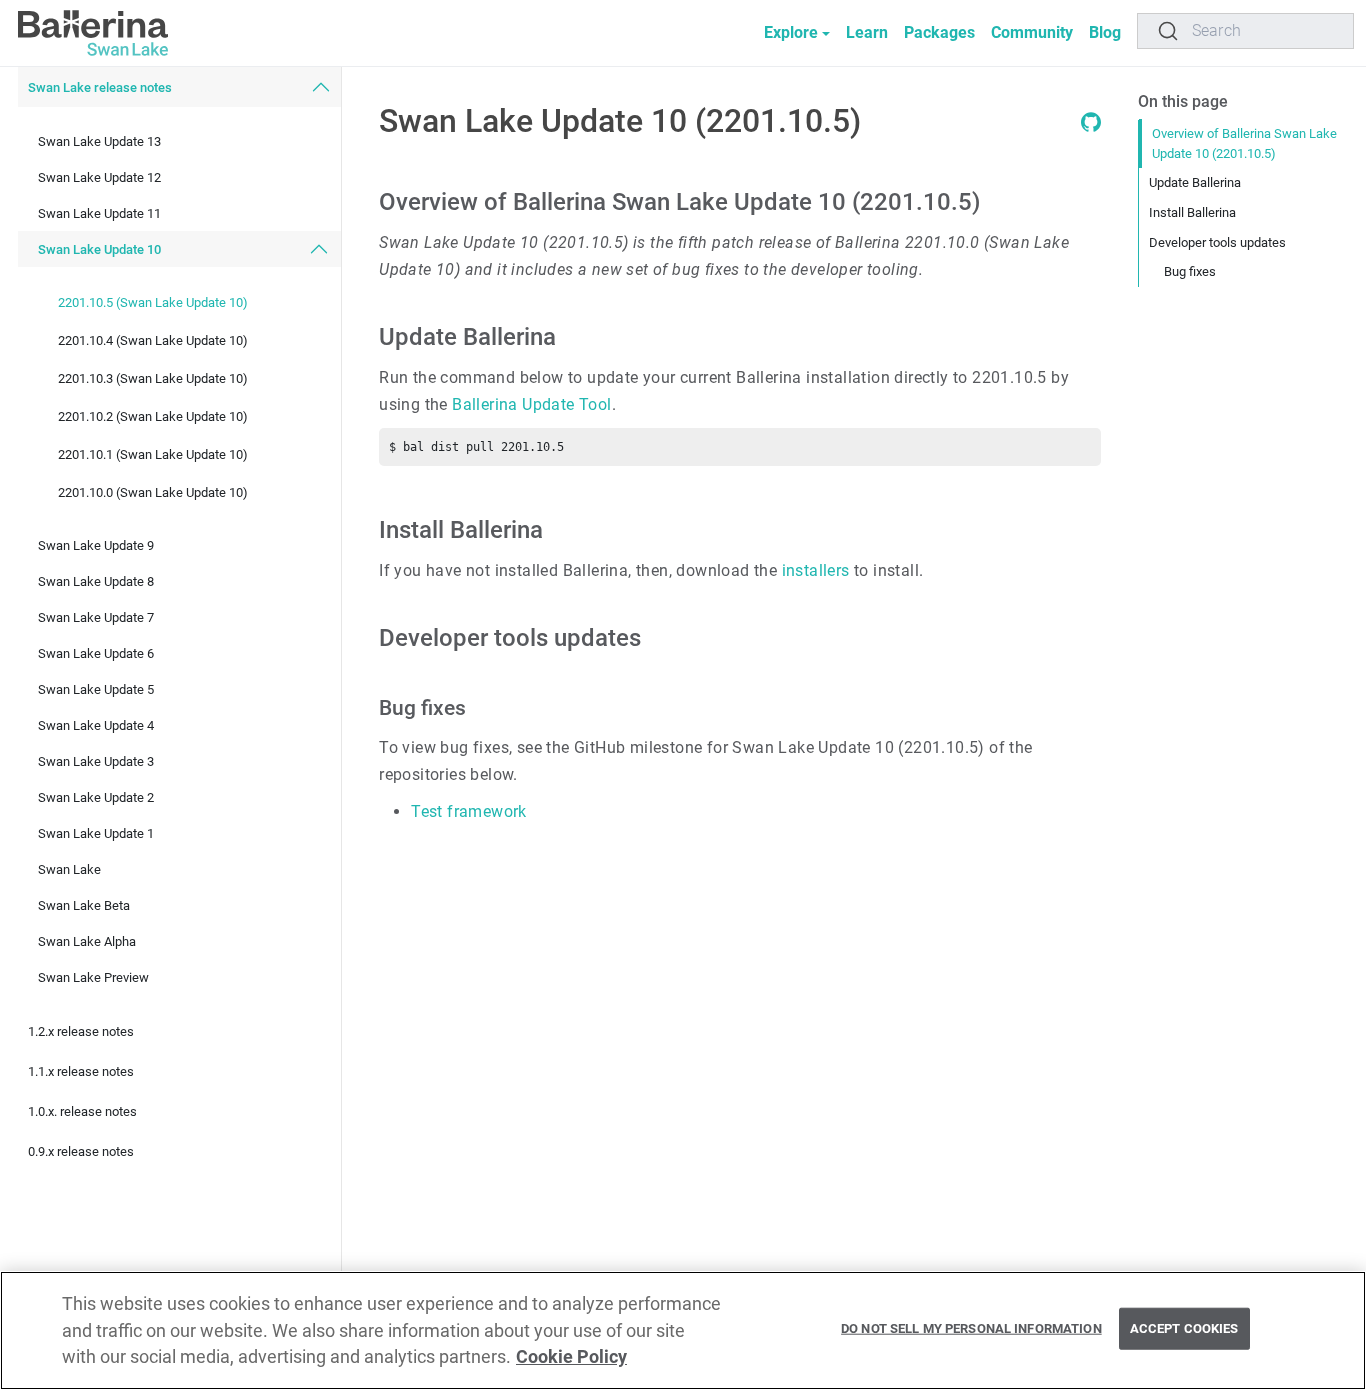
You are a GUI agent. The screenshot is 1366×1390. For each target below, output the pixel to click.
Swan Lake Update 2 (96, 797)
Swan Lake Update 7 (96, 617)
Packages (939, 32)
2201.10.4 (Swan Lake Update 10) (153, 339)
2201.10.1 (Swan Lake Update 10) (153, 453)
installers (816, 570)
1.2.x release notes (81, 1031)
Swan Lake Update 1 (96, 833)
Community (1032, 32)
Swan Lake (69, 869)
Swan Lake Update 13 (99, 141)
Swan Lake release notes (100, 87)
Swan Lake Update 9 (96, 545)
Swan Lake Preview (93, 977)
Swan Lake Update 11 (99, 213)
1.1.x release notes (81, 1071)
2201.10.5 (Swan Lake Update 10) (153, 301)
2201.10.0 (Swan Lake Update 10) (153, 491)
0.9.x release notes (81, 1151)
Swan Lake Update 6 (96, 653)
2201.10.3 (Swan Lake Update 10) (153, 377)
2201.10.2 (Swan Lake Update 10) (153, 415)
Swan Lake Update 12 (99, 177)
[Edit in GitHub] (1091, 126)
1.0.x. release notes (82, 1111)
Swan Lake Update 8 (96, 581)
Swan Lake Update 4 (96, 725)
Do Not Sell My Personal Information (971, 1328)
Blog (1105, 32)
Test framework (469, 811)
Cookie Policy (571, 1357)
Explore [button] (791, 32)
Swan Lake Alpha (87, 941)
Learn (867, 32)
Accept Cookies (1184, 1328)
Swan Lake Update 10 (99, 249)
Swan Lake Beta (84, 905)
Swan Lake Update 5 (96, 689)
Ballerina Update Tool (531, 404)
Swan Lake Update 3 (96, 761)
